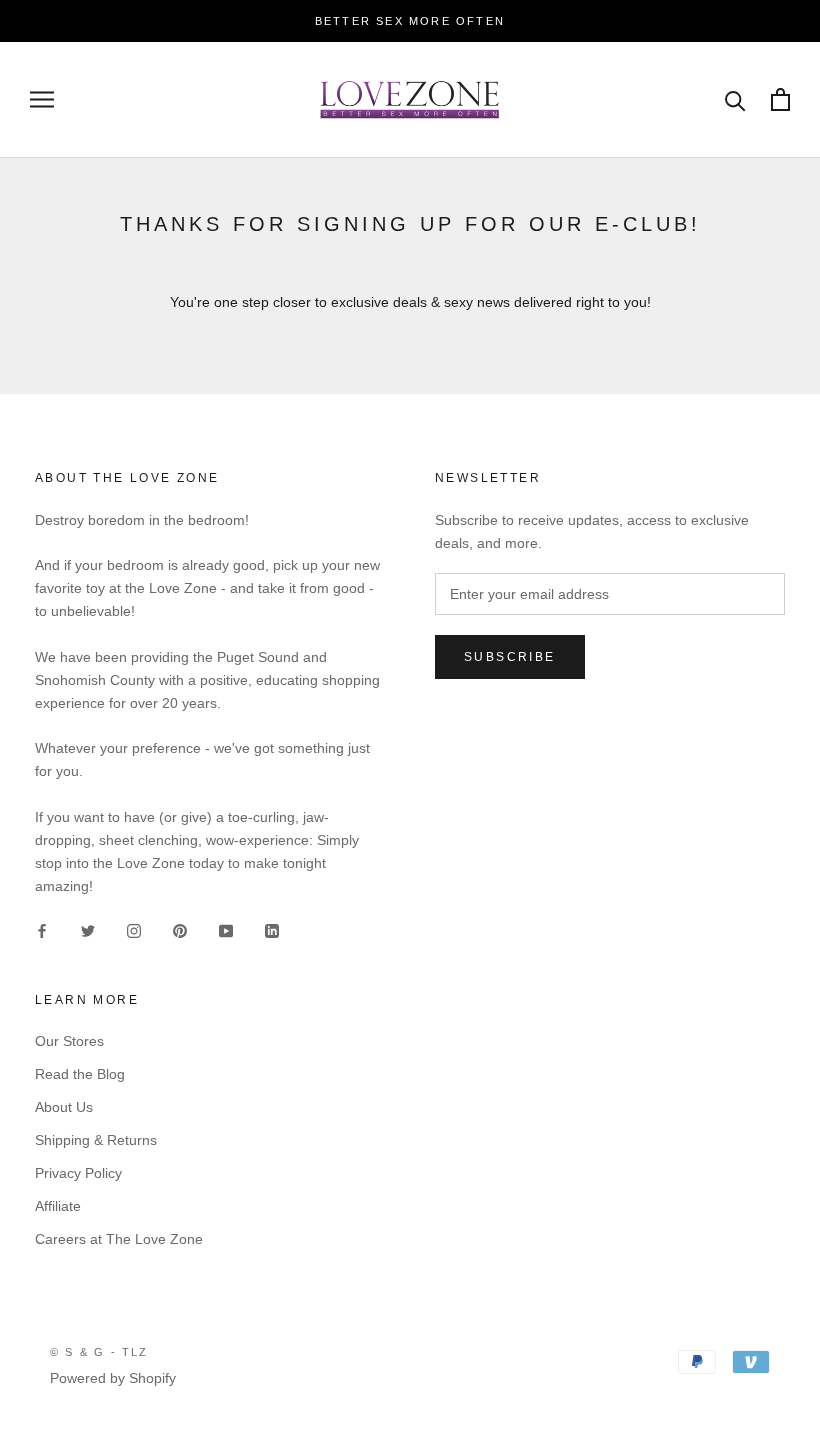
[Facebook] (42, 929)
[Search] (735, 99)
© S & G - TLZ (99, 1352)
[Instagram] (134, 929)
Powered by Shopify (113, 1378)
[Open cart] (780, 99)
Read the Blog (80, 1074)
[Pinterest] (180, 929)
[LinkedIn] (272, 929)
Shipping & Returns (96, 1140)
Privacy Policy (78, 1173)
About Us (64, 1107)
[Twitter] (88, 929)
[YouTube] (226, 929)
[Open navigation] (42, 99)
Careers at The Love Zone (119, 1239)
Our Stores (69, 1041)
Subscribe (510, 657)
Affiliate (58, 1206)
